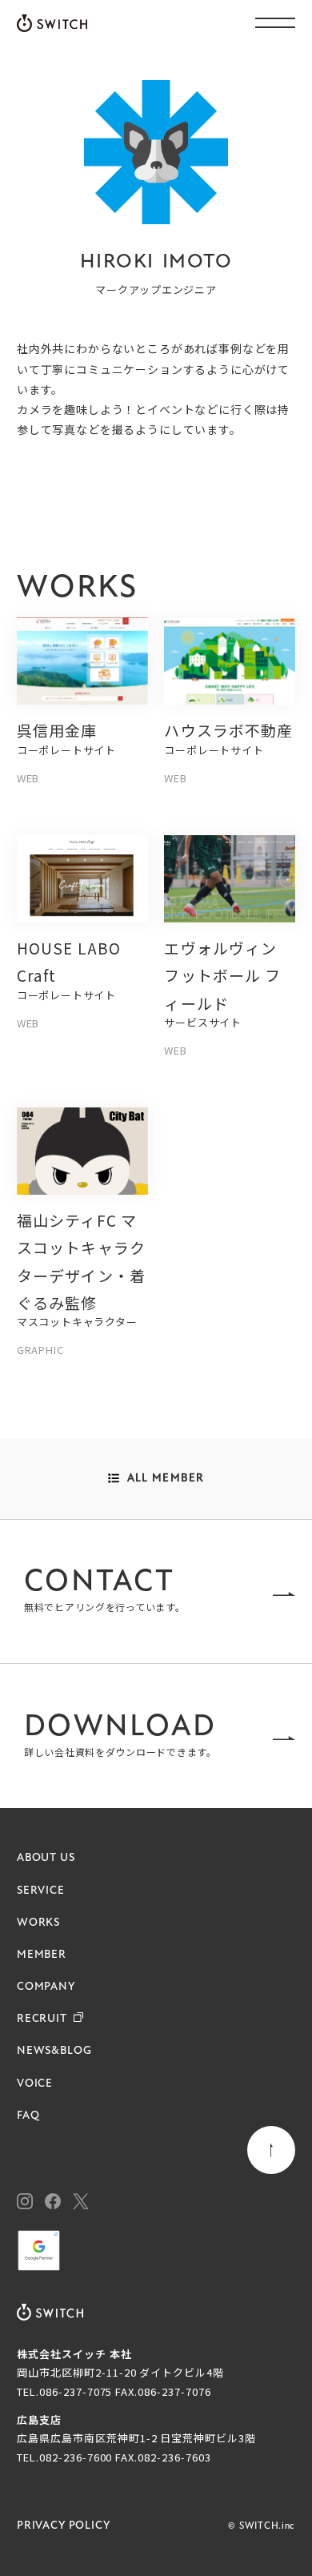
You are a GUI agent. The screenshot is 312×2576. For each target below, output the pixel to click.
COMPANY (46, 1987)
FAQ (28, 2116)
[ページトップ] (271, 2150)
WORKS (38, 1923)
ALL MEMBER (166, 1479)
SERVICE (41, 1891)
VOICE (35, 2084)
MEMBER (42, 1955)
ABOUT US (46, 1858)
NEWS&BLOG (54, 2051)
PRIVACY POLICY (64, 2526)
